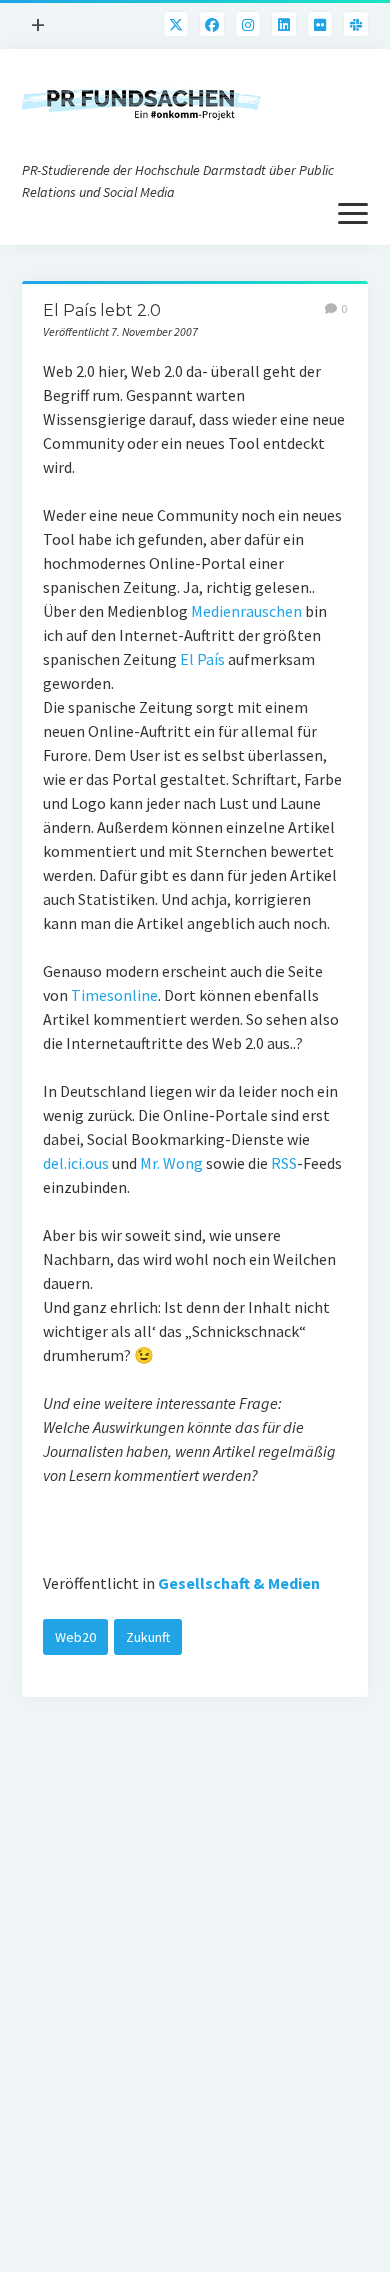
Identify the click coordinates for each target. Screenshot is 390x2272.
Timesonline (114, 995)
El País (204, 659)
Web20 (75, 1637)
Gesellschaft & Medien (239, 1583)
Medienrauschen (246, 611)
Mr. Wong (171, 1163)
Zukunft (148, 1637)
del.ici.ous (76, 1163)
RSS (284, 1163)
